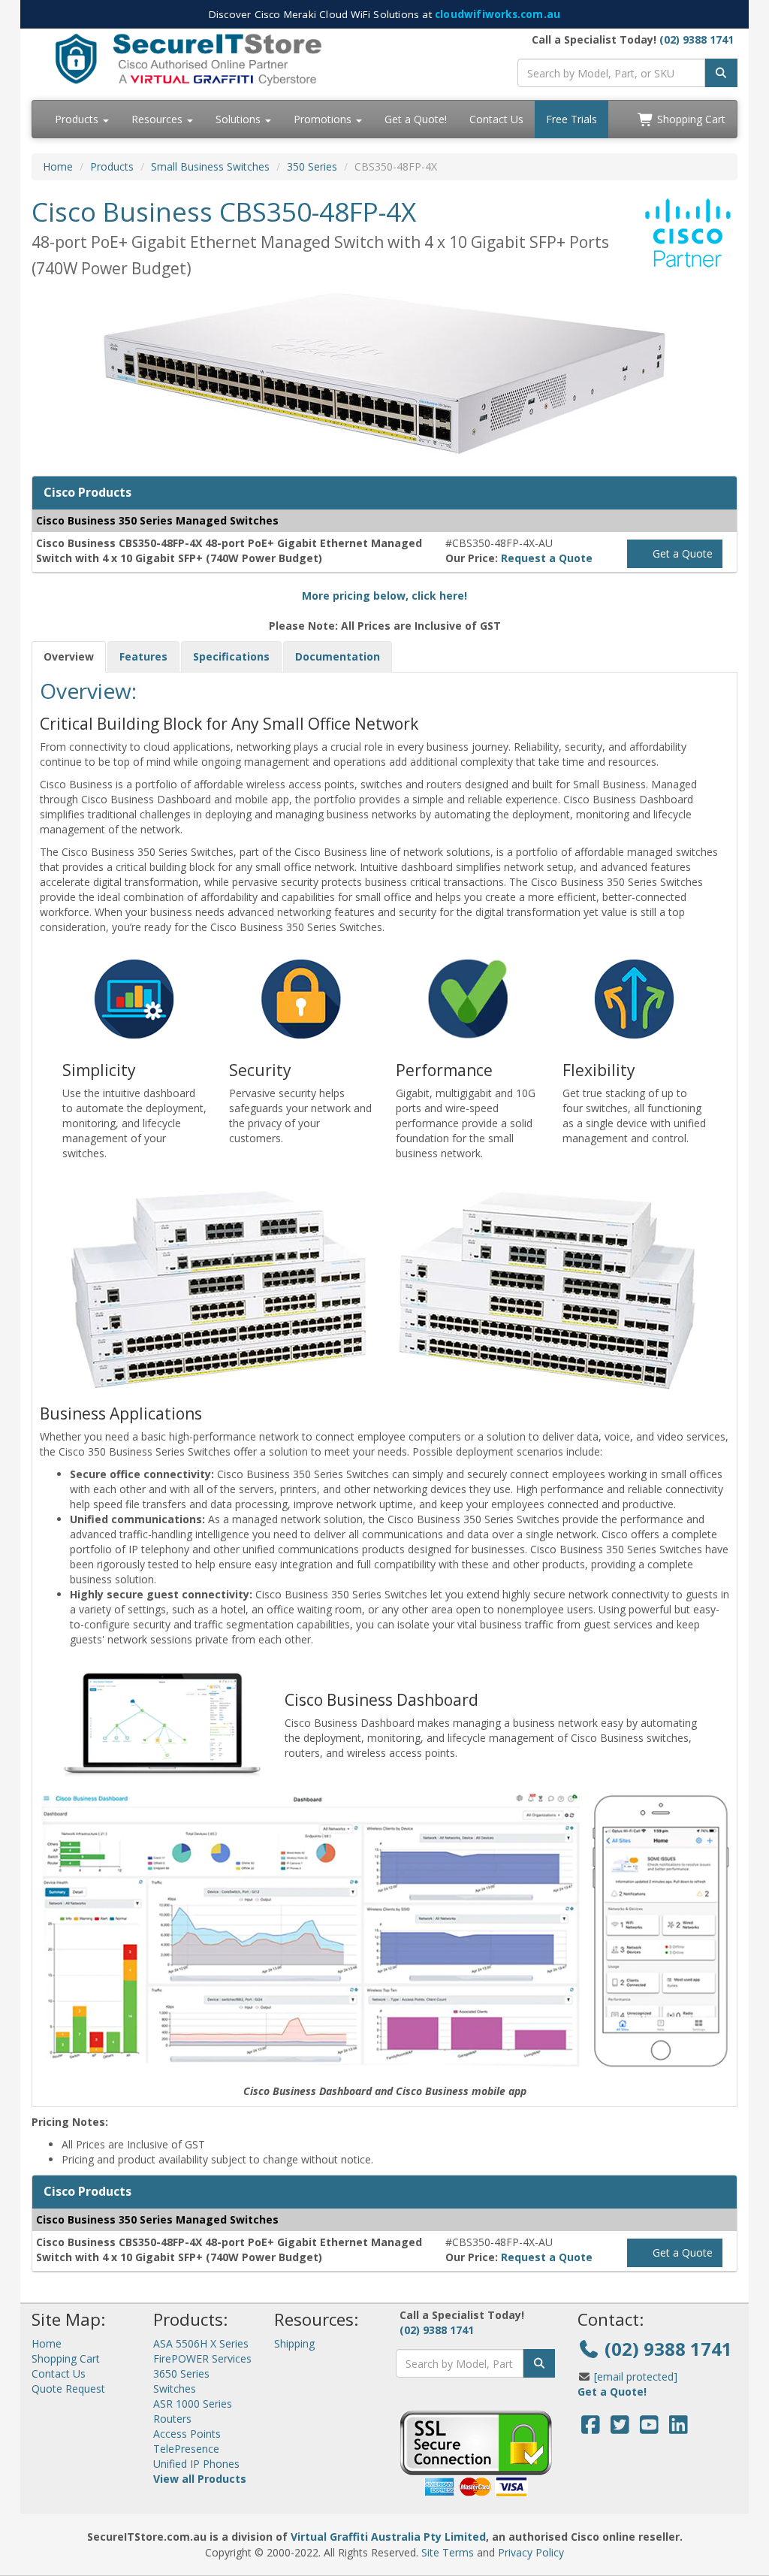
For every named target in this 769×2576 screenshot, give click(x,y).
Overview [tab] (69, 656)
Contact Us (496, 119)
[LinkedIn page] (679, 2428)
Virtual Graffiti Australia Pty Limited (388, 2537)
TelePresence (186, 2449)
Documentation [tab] (338, 656)
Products (78, 119)
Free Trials (571, 119)
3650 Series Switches (181, 2381)
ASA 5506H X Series (201, 2343)
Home (58, 166)
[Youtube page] (649, 2428)
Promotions (324, 119)
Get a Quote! (416, 119)
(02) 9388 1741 (697, 39)
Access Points (187, 2434)
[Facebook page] (591, 2428)
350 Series (312, 166)
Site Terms (448, 2552)
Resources (158, 119)
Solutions (240, 119)
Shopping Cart (690, 119)
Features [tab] (143, 656)
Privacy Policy (531, 2552)
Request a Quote (547, 558)
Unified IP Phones (196, 2464)
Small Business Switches (210, 166)
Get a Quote (681, 553)
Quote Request (68, 2389)
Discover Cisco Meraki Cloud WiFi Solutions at (384, 14)
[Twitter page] (620, 2428)
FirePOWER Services (202, 2358)
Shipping (294, 2343)
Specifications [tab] (231, 656)
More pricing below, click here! (384, 596)
